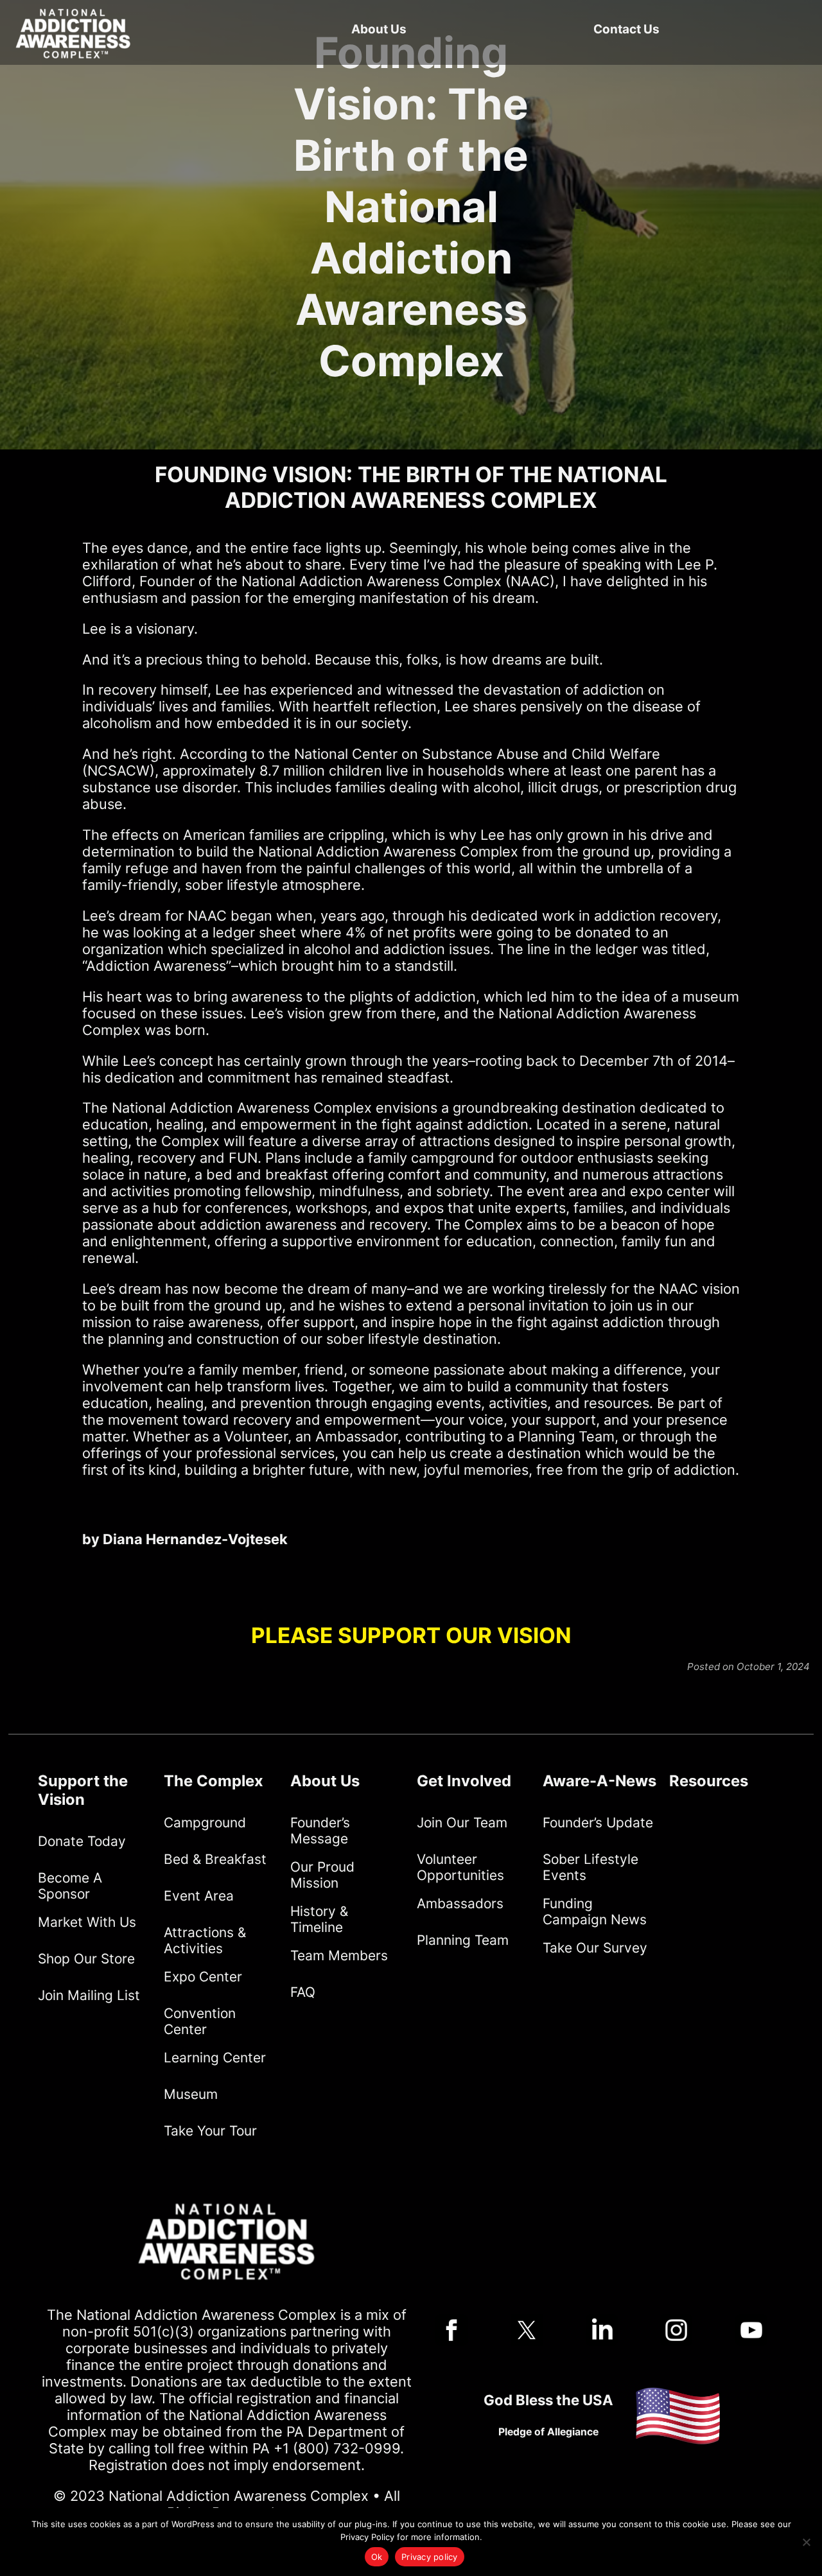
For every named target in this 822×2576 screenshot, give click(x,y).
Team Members (339, 1955)
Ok (377, 2557)
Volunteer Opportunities (460, 1867)
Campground (205, 1823)
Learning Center (215, 2058)
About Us (379, 29)
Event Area (199, 1896)
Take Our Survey (595, 1948)
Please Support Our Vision (411, 1635)
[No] (806, 2542)
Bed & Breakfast (215, 1859)
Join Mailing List (89, 1995)
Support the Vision (83, 1790)
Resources (709, 1781)
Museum (191, 2094)
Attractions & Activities (205, 1940)
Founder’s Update (598, 1823)
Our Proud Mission (322, 1875)
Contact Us (626, 29)
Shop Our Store (86, 1959)
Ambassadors (460, 1903)
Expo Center (203, 1977)
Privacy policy (430, 2557)
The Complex (214, 1781)
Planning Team (463, 1940)
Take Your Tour (210, 2131)
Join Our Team (462, 1823)
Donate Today (82, 1841)
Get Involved (464, 1781)
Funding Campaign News (595, 1911)
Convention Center (200, 2021)
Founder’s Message (320, 1831)
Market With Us (87, 1922)
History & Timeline (319, 1919)
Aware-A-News (599, 1781)
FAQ (303, 1992)
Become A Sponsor (70, 1886)
